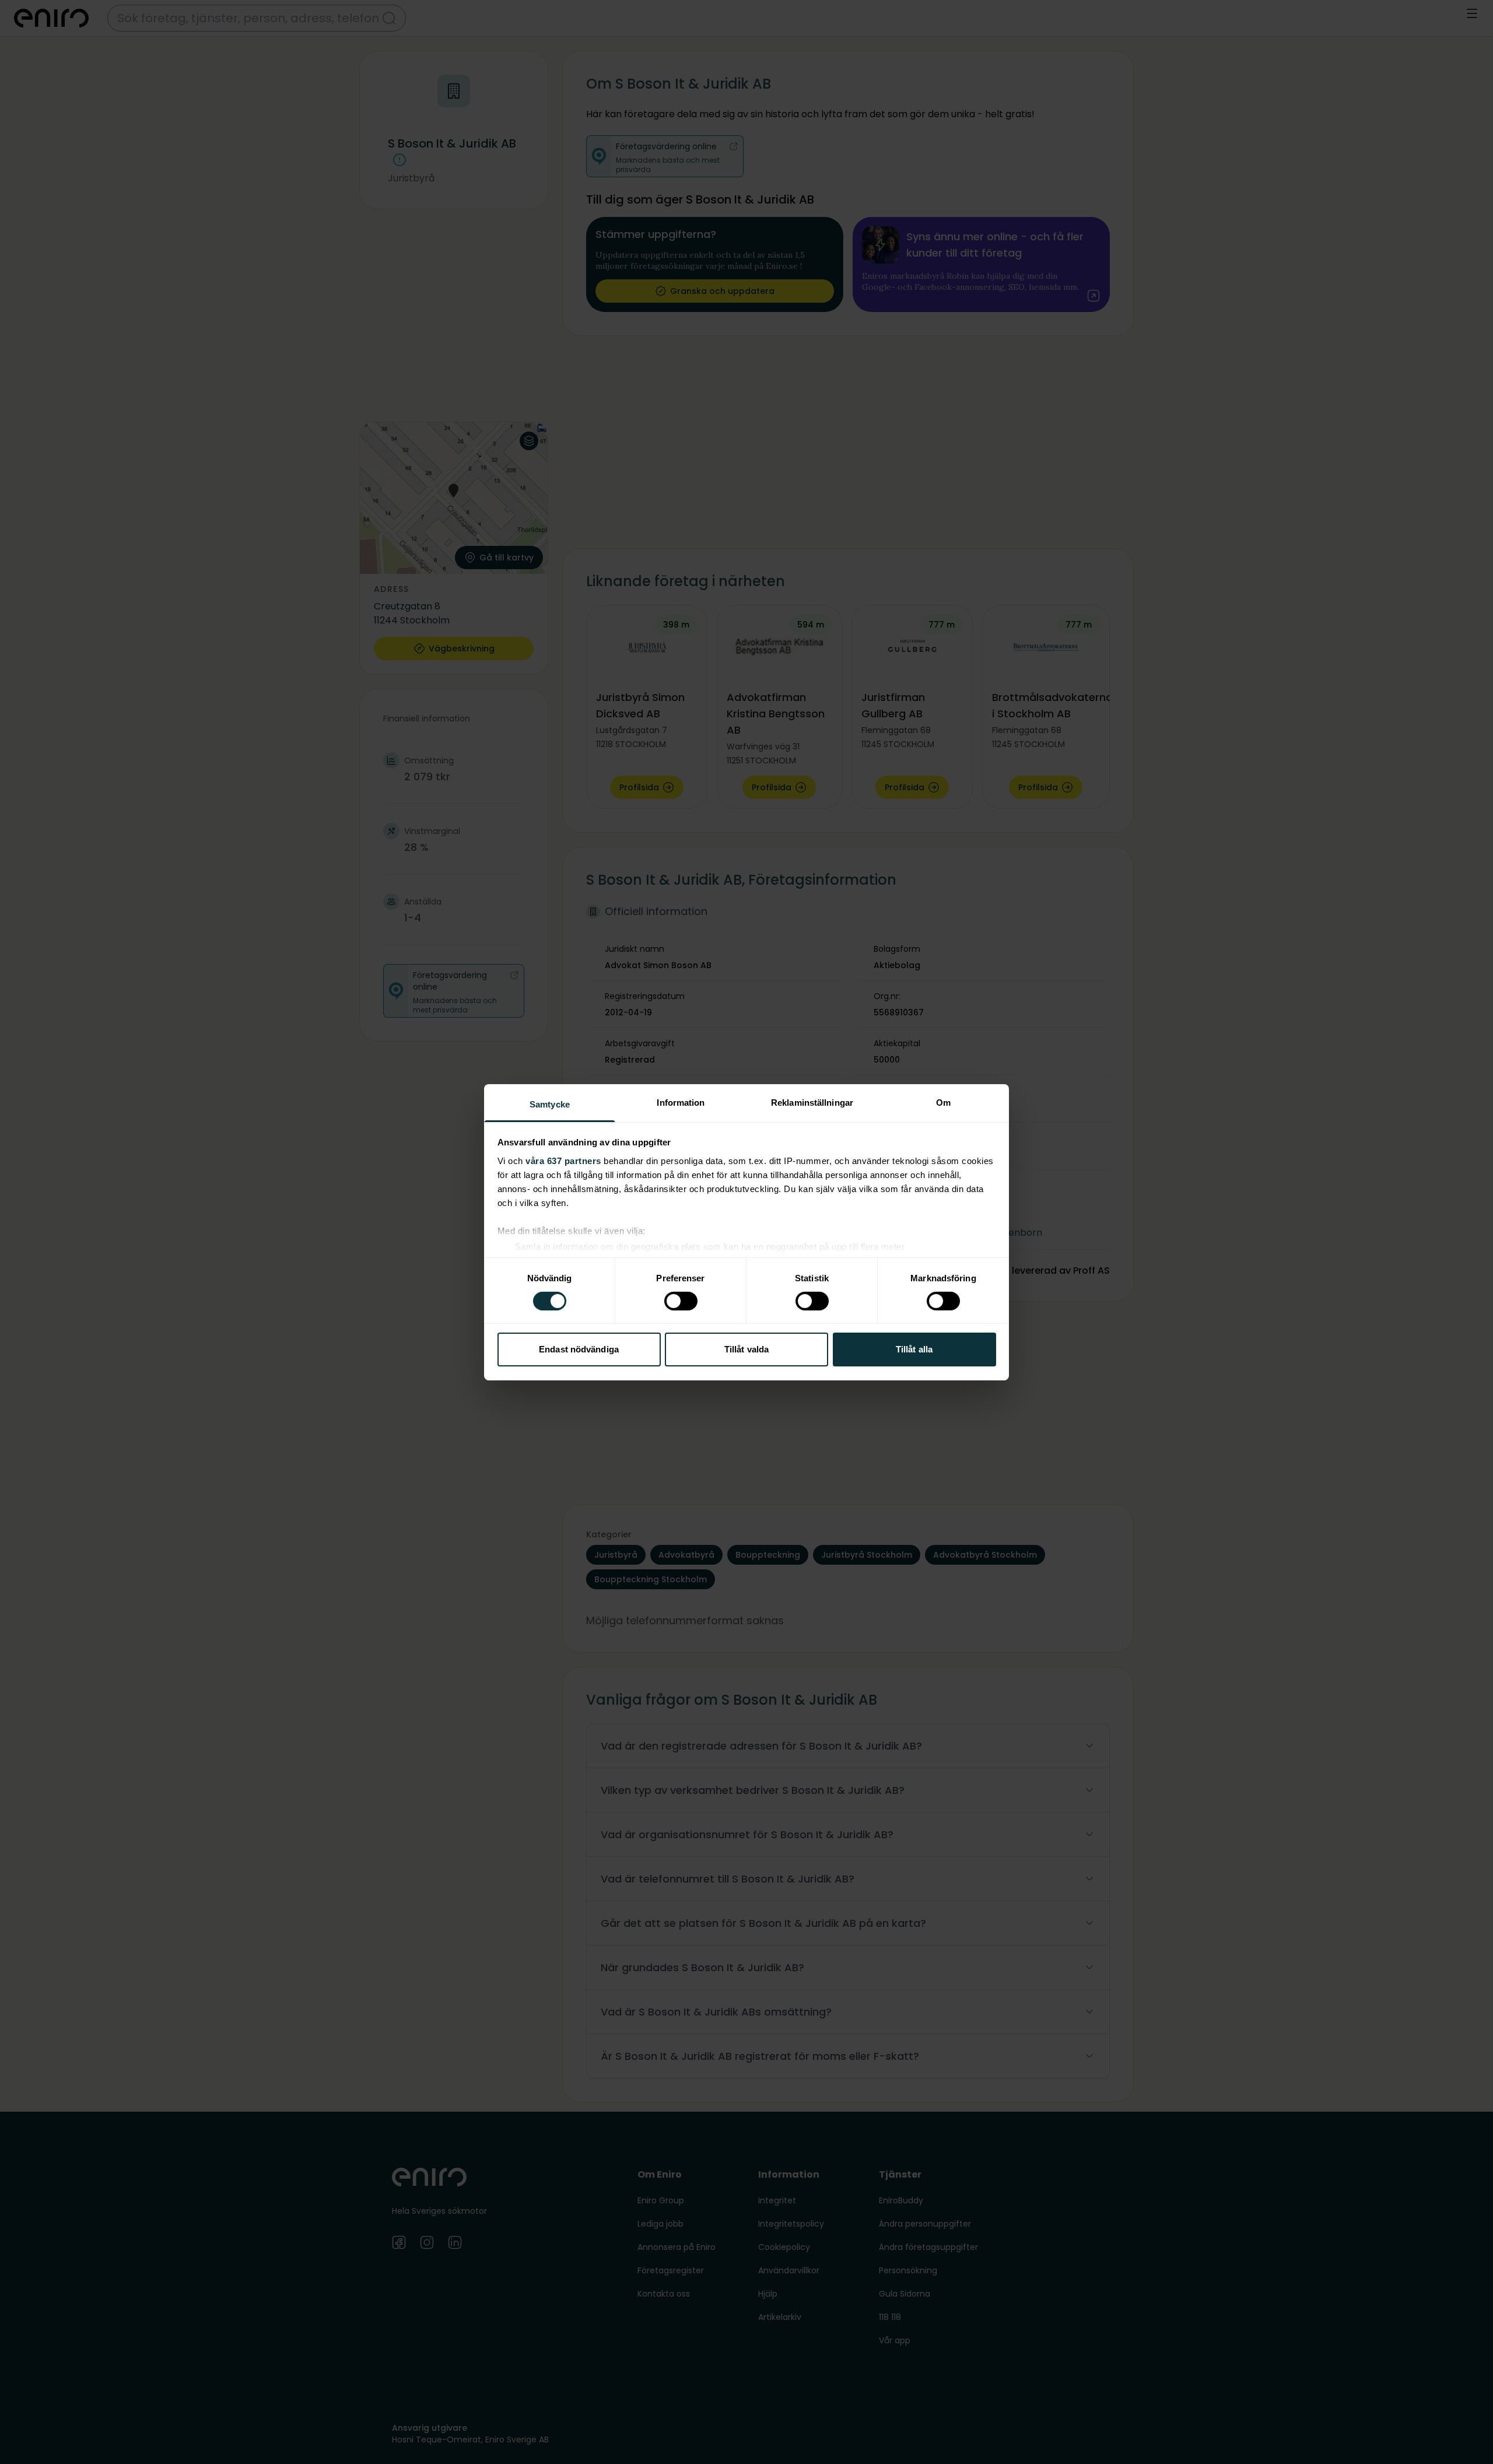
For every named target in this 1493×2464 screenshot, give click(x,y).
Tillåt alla (914, 1349)
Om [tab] (943, 1102)
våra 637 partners (563, 1160)
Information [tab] (681, 1102)
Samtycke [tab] (550, 1104)
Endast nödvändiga (579, 1349)
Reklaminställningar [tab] (812, 1102)
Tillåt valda (746, 1349)
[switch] (681, 1301)
